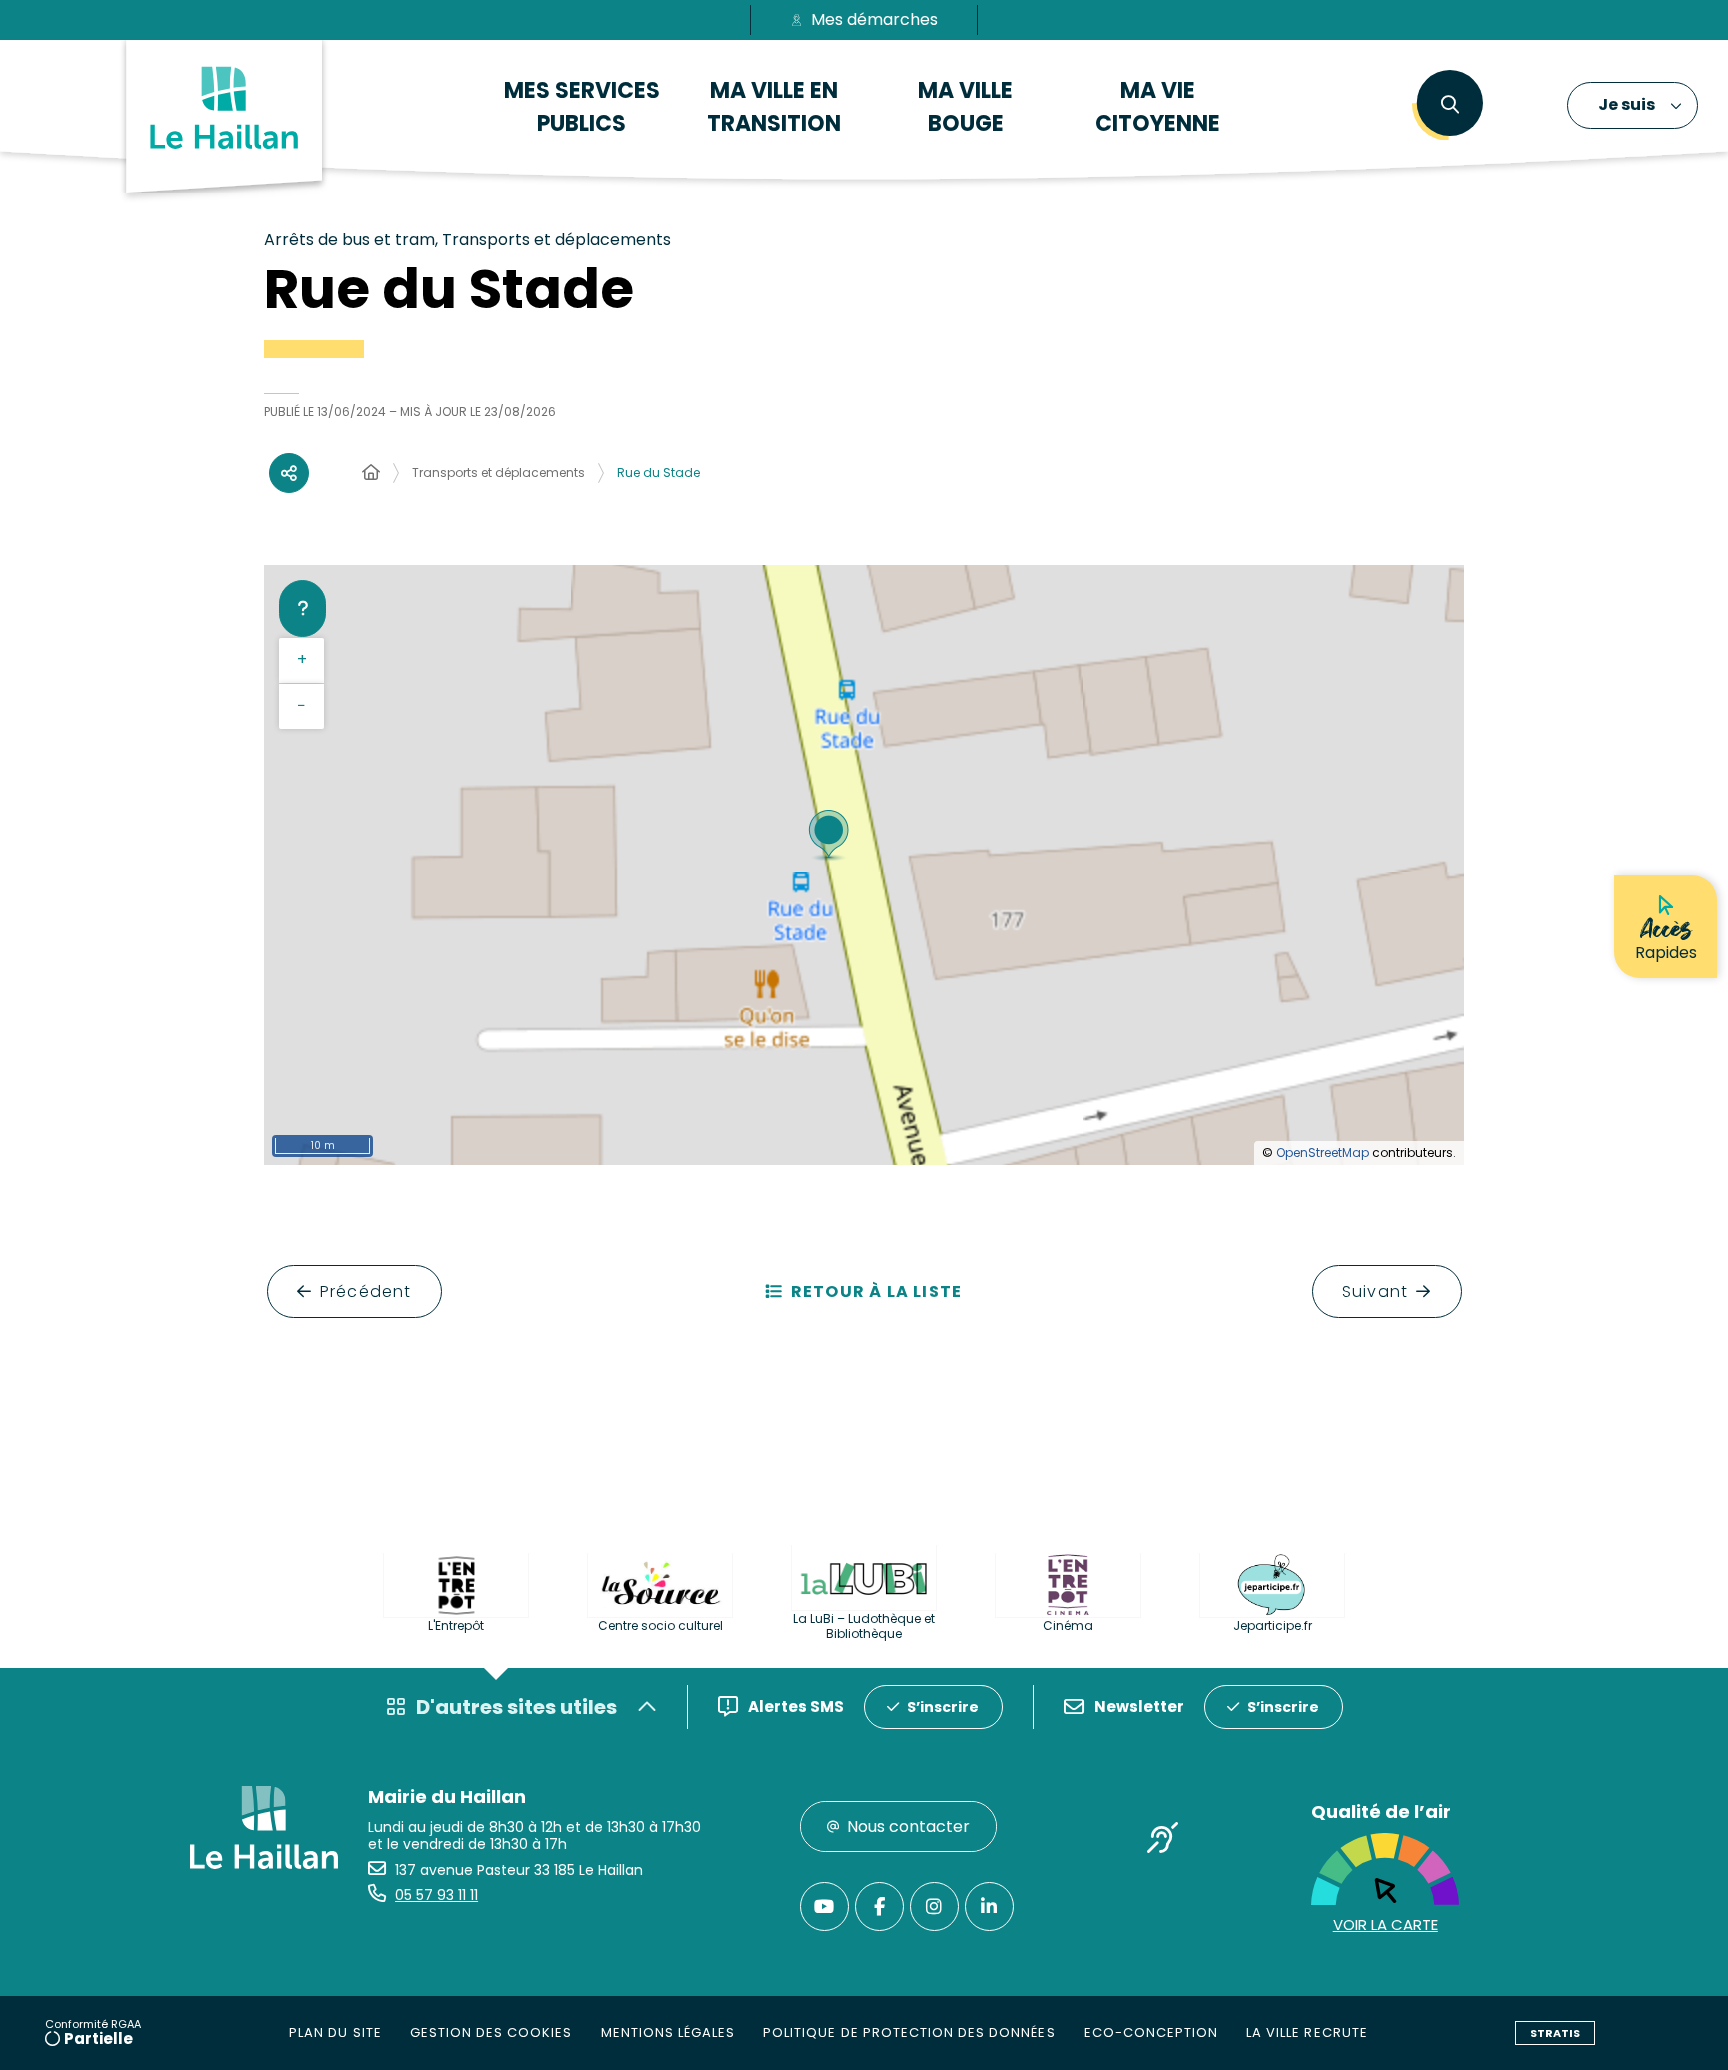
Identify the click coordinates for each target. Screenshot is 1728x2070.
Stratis (1555, 2033)
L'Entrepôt (456, 1625)
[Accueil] (371, 473)
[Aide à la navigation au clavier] (302, 608)
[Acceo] (1163, 1841)
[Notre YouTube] (824, 1906)
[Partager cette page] (289, 473)
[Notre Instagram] (934, 1906)
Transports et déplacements (498, 472)
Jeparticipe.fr (1272, 1625)
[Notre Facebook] (879, 1906)
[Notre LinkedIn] (989, 1906)
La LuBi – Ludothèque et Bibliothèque (864, 1626)
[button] (1449, 105)
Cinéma (1068, 1625)
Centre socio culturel (660, 1625)
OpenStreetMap (1322, 1152)
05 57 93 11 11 (436, 1895)
